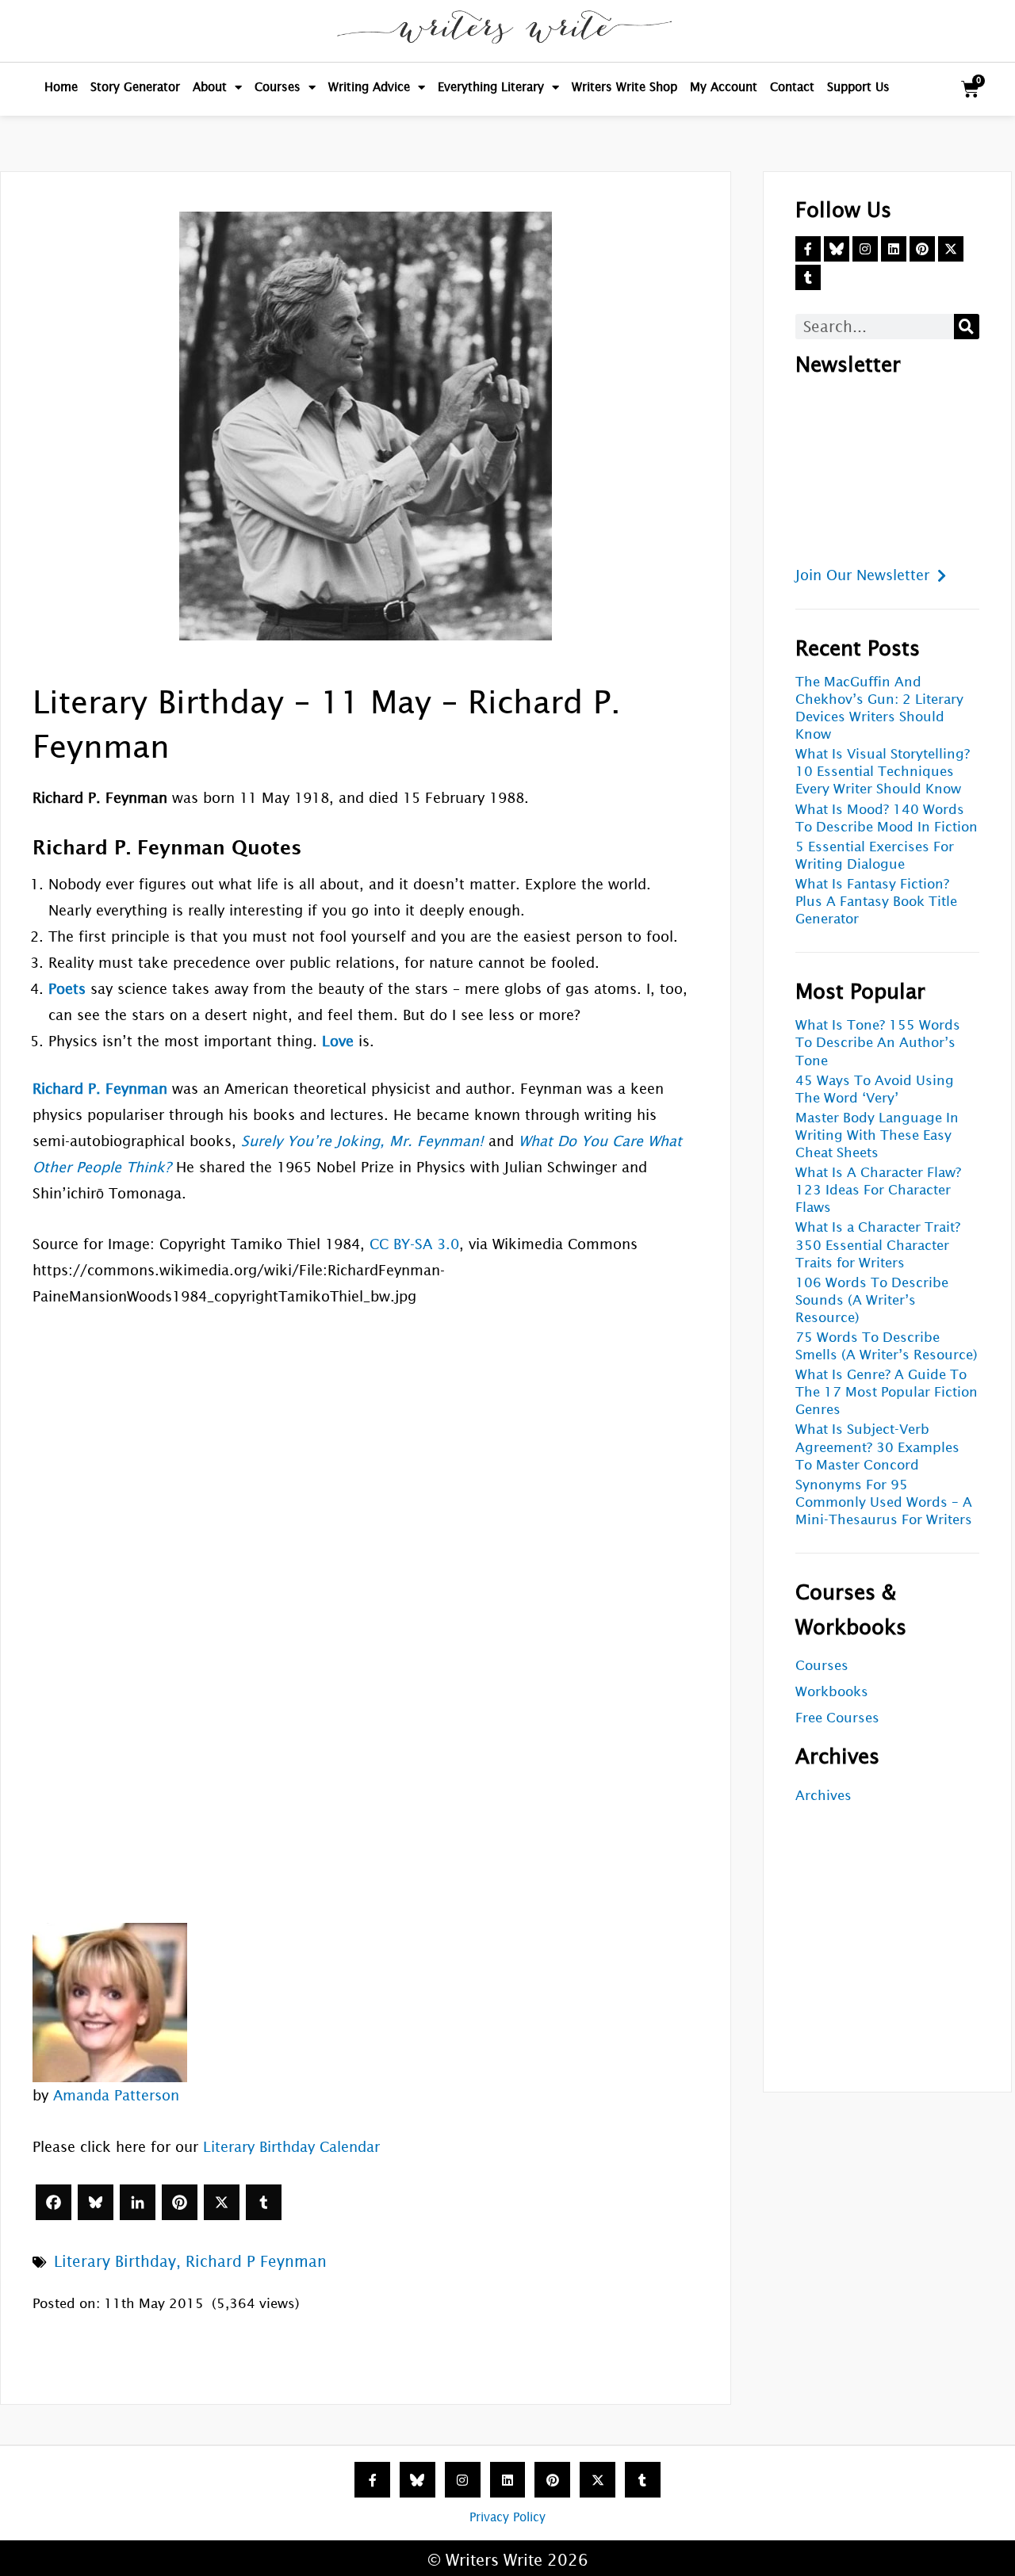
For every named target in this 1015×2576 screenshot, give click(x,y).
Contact (792, 87)
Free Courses (837, 1718)
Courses (278, 87)
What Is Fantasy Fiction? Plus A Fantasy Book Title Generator (876, 902)
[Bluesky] (96, 2202)
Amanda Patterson (116, 2095)
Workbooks (832, 1692)
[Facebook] (54, 2202)
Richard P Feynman (256, 2261)
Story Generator (135, 87)
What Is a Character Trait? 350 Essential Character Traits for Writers (878, 1245)
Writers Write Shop (624, 87)
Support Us (858, 87)
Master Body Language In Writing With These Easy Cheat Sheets (877, 1135)
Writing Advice (369, 87)
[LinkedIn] (138, 2202)
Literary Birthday (115, 2261)
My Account (724, 87)
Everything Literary (491, 87)
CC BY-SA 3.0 (414, 1244)
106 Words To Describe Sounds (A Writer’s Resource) (872, 1300)
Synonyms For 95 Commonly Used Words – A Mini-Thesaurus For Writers (884, 1502)
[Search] (967, 327)
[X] (222, 2202)
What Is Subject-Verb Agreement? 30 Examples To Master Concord (877, 1447)
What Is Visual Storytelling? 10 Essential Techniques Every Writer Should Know (883, 772)
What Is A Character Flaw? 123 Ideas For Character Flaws (878, 1190)
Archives (823, 1796)
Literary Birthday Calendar (291, 2147)
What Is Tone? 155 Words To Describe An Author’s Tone (878, 1043)
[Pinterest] (180, 2202)
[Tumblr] (264, 2202)
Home (61, 87)
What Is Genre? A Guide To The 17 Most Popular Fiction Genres (887, 1392)
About (210, 87)
